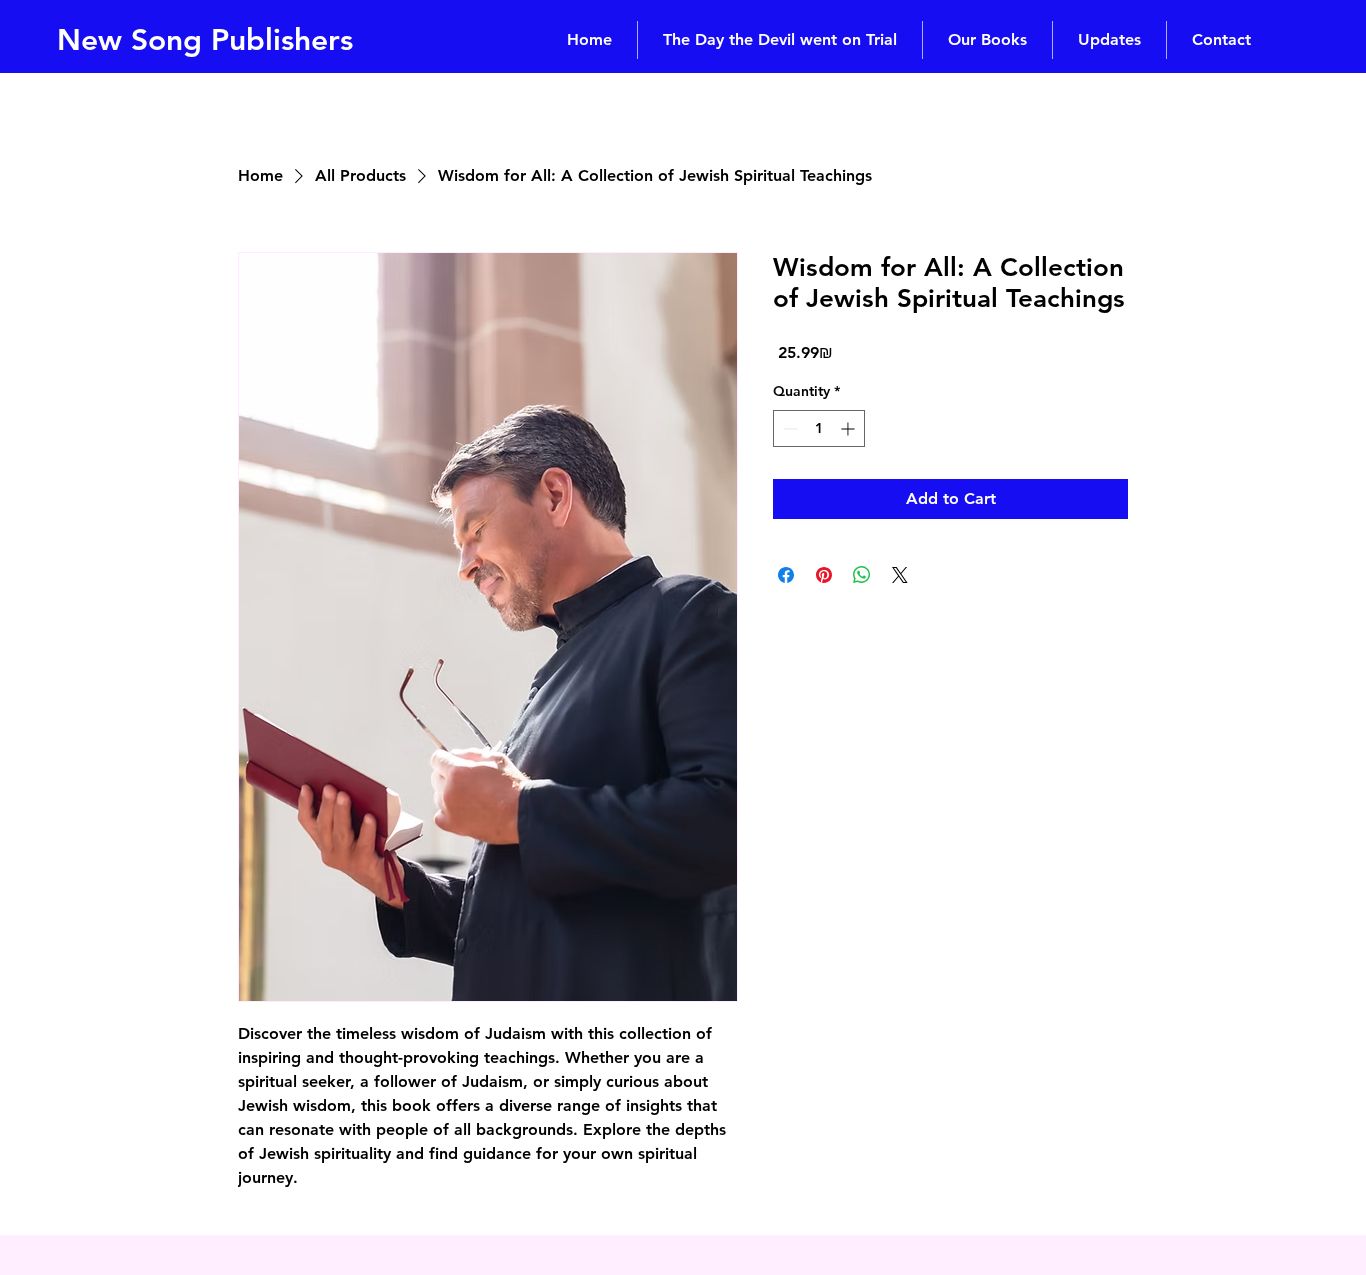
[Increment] (849, 428)
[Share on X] (900, 575)
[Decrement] (788, 428)
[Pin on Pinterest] (824, 575)
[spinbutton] (819, 428)
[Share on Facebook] (786, 575)
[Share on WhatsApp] (862, 575)
